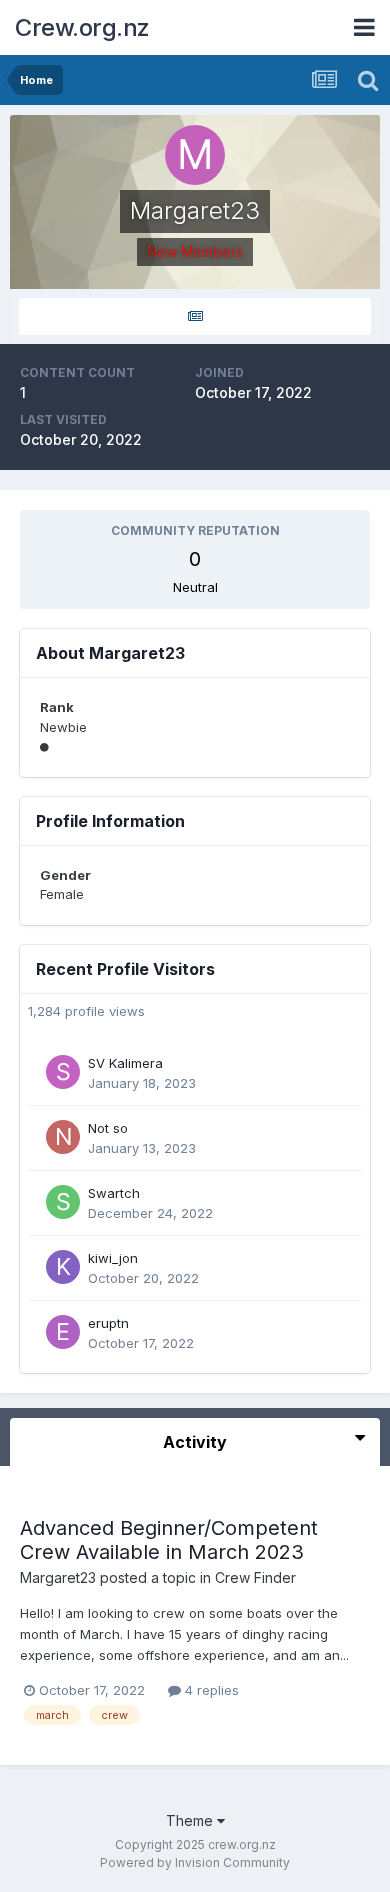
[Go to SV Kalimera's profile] (63, 1072)
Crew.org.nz (82, 27)
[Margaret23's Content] (195, 316)
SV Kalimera (125, 1063)
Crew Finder (255, 1577)
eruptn (108, 1323)
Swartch (114, 1193)
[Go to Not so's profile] (63, 1137)
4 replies (210, 1690)
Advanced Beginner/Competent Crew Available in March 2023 (169, 1540)
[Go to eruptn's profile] (63, 1332)
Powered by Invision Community (195, 1862)
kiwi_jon (113, 1258)
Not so (108, 1128)
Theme (191, 1820)
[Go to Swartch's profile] (63, 1202)
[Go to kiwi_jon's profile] (63, 1267)
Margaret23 (58, 1577)
